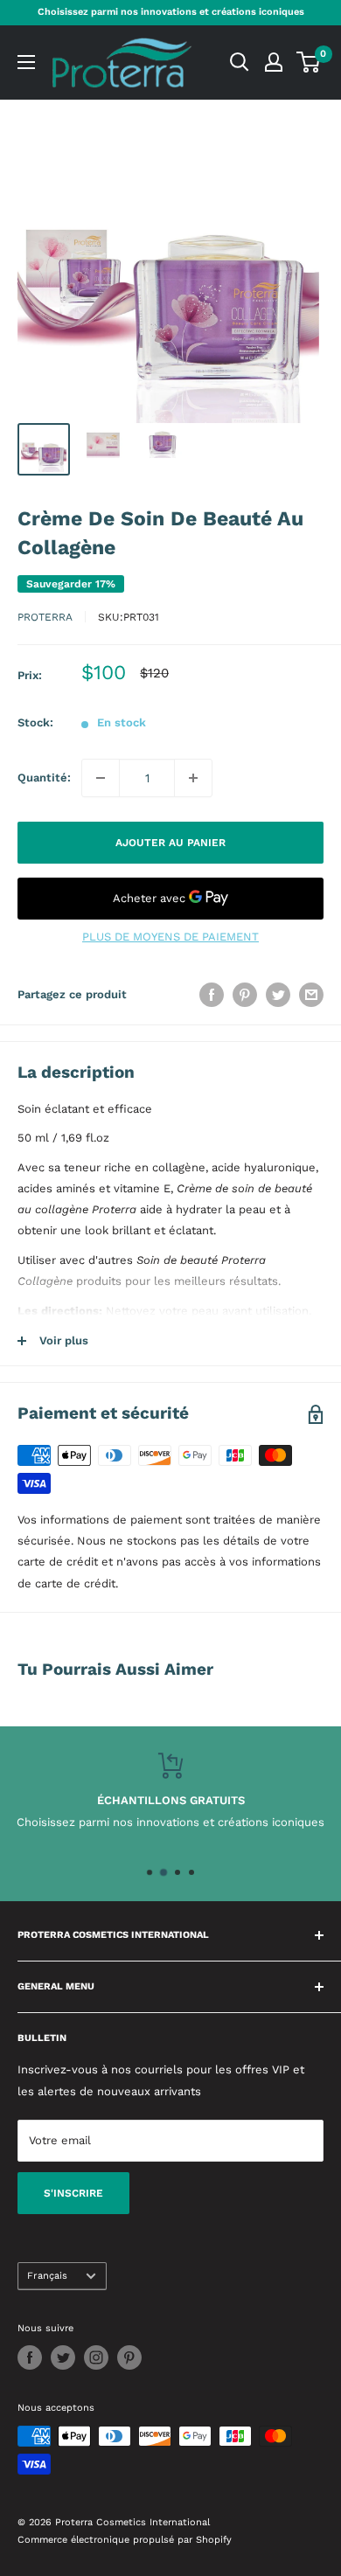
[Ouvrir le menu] (26, 62)
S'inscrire (73, 2193)
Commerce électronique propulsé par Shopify (125, 2540)
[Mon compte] (274, 62)
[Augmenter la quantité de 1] (193, 778)
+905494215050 (206, 1822)
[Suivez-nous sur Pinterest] (129, 2357)
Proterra (45, 617)
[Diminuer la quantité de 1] (101, 778)
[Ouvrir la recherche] (240, 62)
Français (47, 2276)
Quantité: (44, 778)
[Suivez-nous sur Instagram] (96, 2357)
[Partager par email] (311, 995)
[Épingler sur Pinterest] (245, 995)
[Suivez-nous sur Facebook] (30, 2357)
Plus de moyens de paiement (170, 937)
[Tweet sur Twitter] (278, 995)
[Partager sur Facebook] (212, 995)
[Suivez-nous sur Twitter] (63, 2357)
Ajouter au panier (170, 843)
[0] (309, 62)
